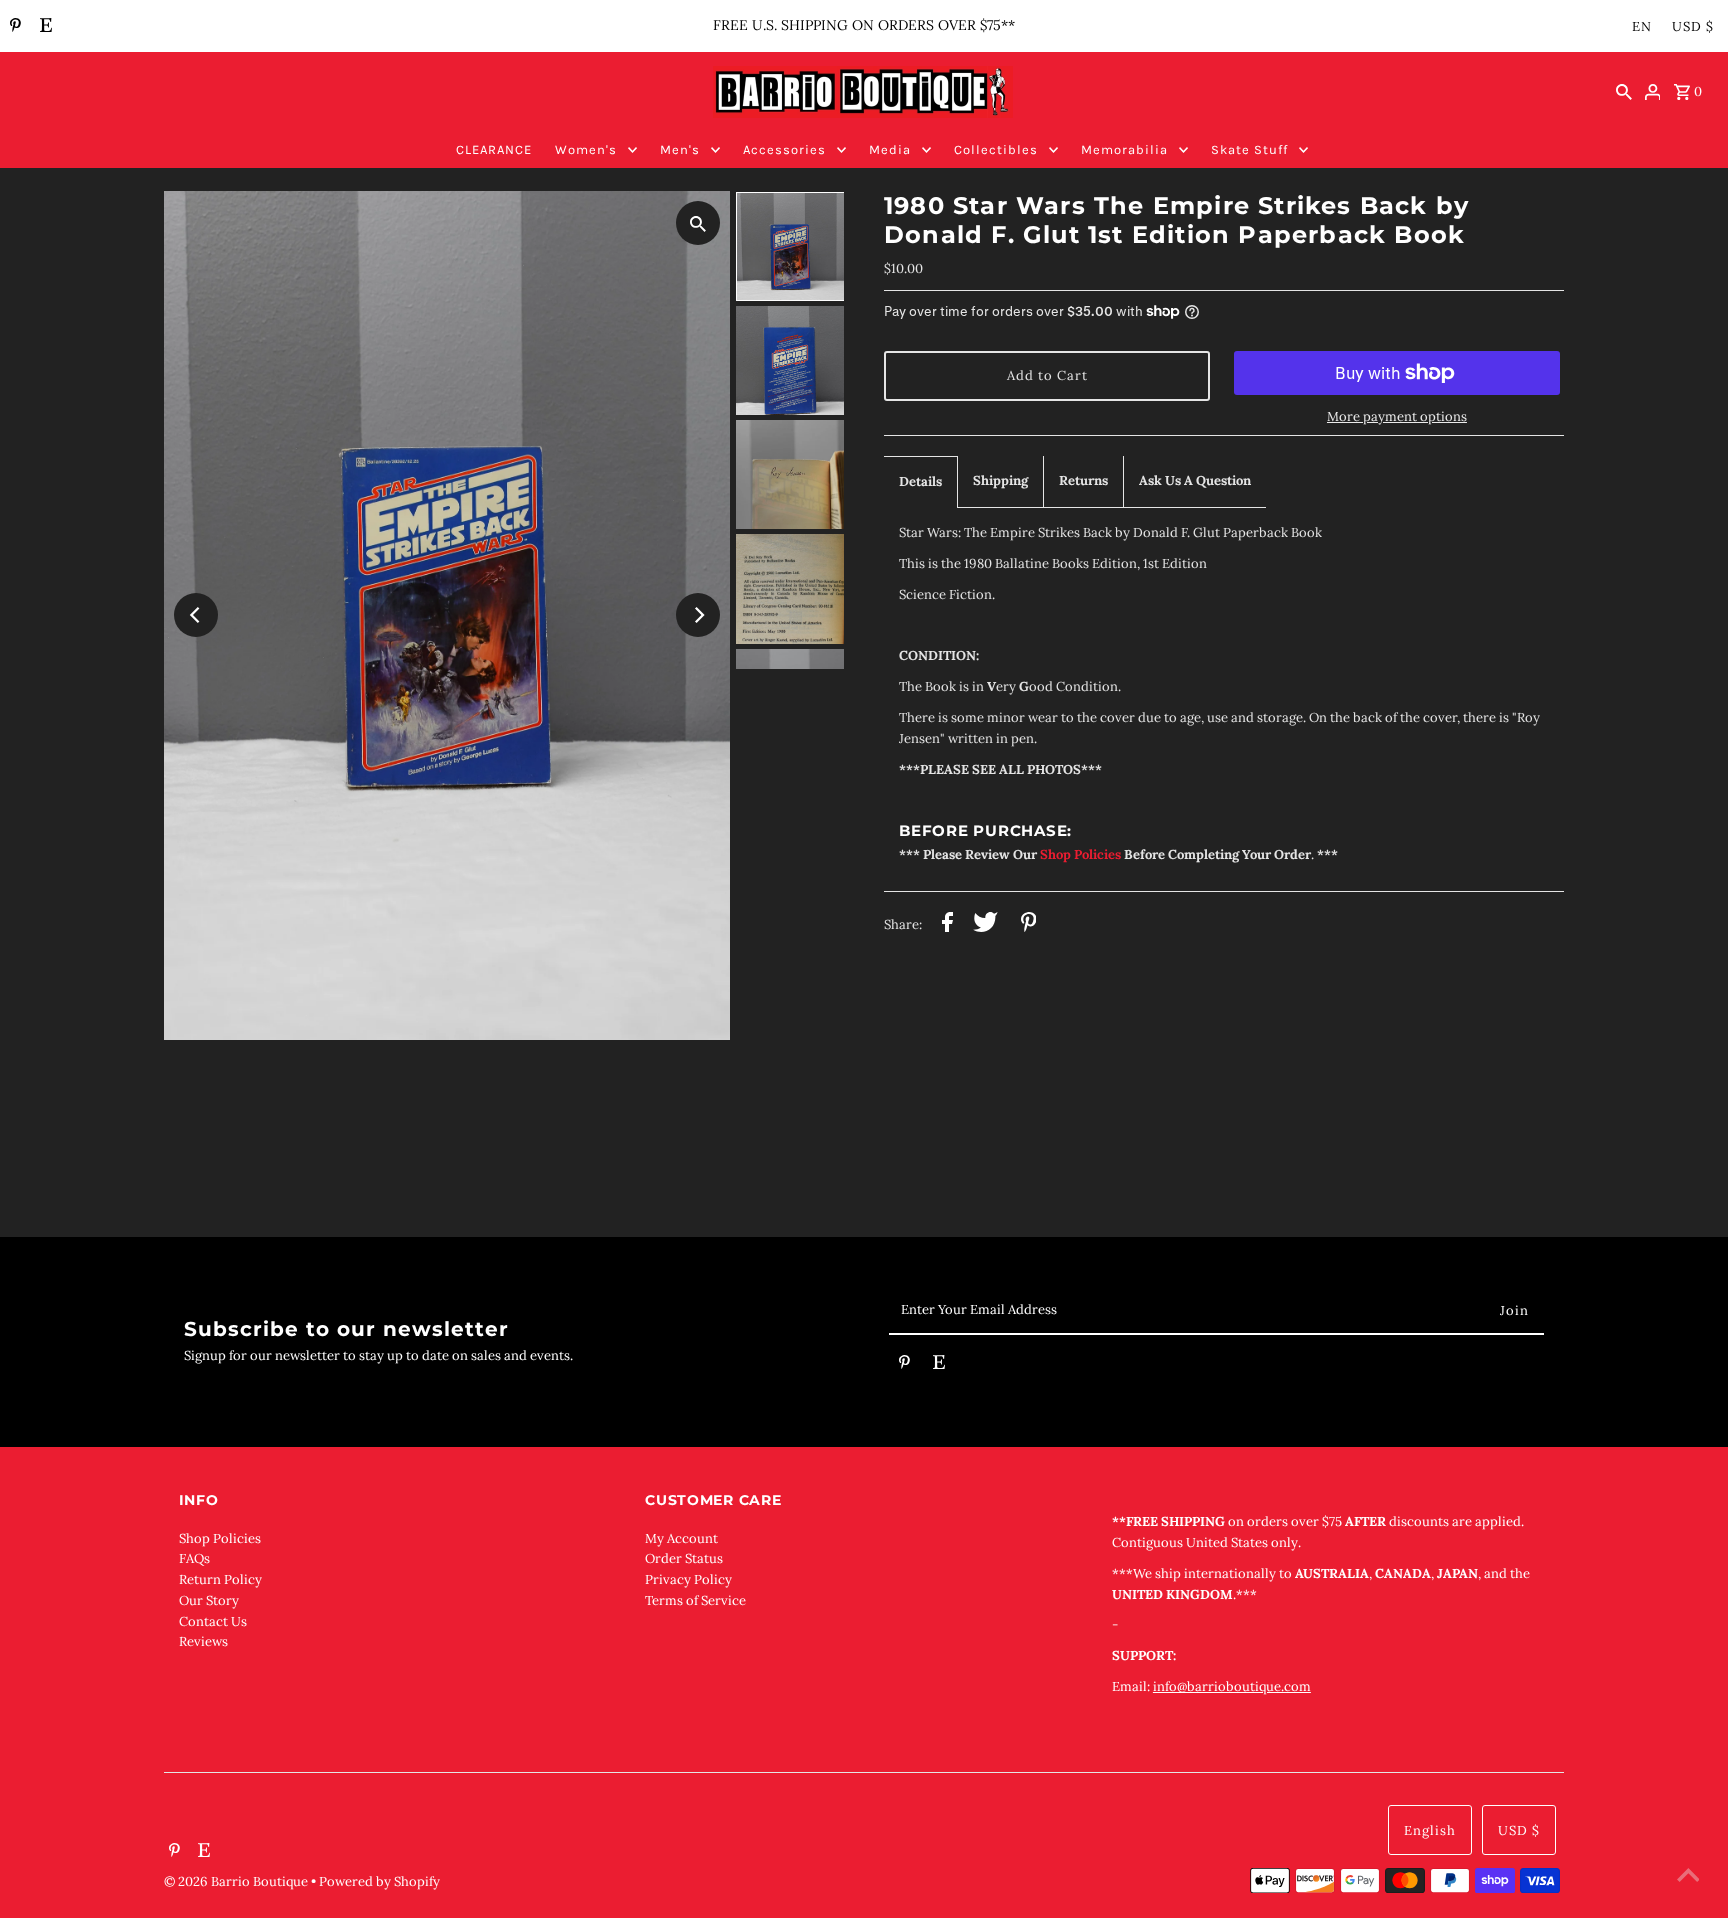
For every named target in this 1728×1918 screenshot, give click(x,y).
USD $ (1693, 26)
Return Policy (220, 1579)
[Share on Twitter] (985, 925)
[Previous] (196, 615)
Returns (1083, 480)
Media (890, 149)
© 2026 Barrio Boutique (237, 1881)
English (1430, 1830)
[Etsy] (43, 27)
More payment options (1397, 416)
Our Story (209, 1600)
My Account (681, 1538)
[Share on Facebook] (947, 925)
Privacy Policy (688, 1579)
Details (920, 481)
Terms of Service (695, 1600)
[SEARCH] (1624, 92)
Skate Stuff (1249, 149)
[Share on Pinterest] (1029, 925)
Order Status (684, 1558)
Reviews (203, 1641)
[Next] (698, 615)
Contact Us (213, 1621)
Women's (586, 149)
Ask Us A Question (1195, 480)
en (1642, 26)
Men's (680, 149)
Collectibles (996, 149)
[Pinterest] (13, 27)
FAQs (194, 1558)
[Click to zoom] (698, 223)
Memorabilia (1124, 149)
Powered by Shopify (379, 1881)
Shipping (1000, 480)
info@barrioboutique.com (1232, 1686)
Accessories (784, 149)
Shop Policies (220, 1538)
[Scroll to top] (1688, 1878)
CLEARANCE (494, 149)
